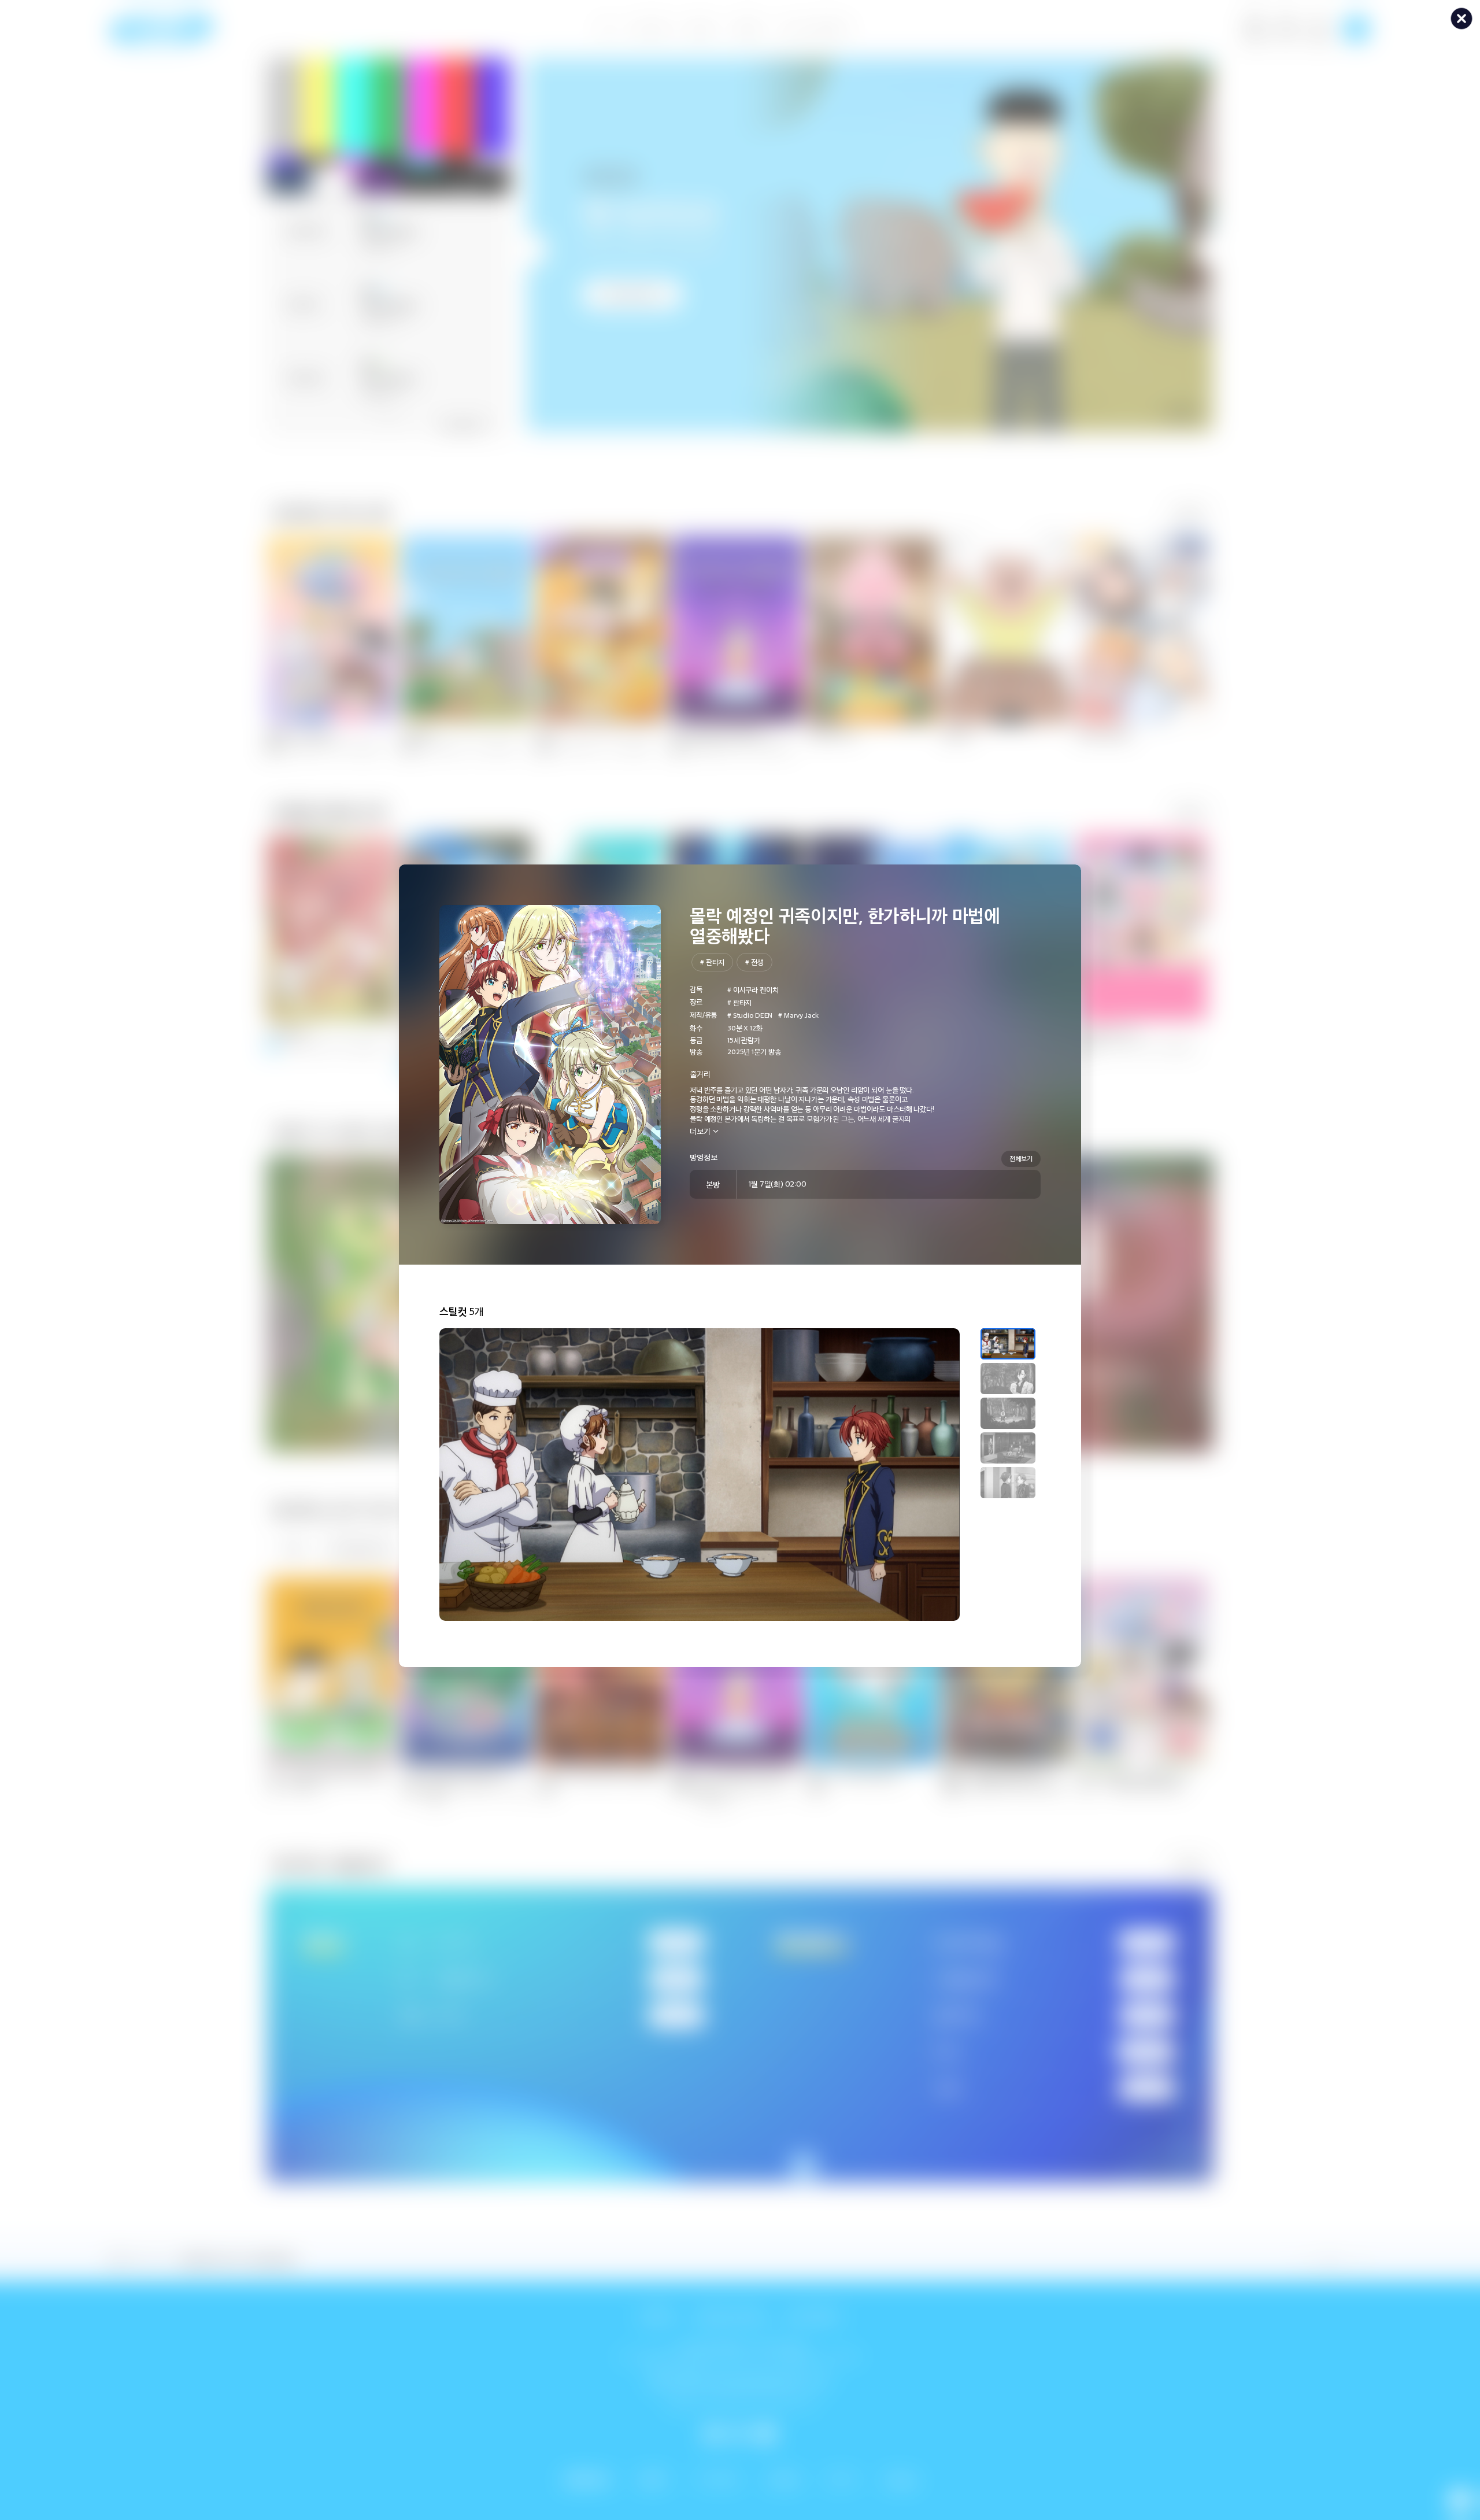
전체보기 (1021, 1158)
